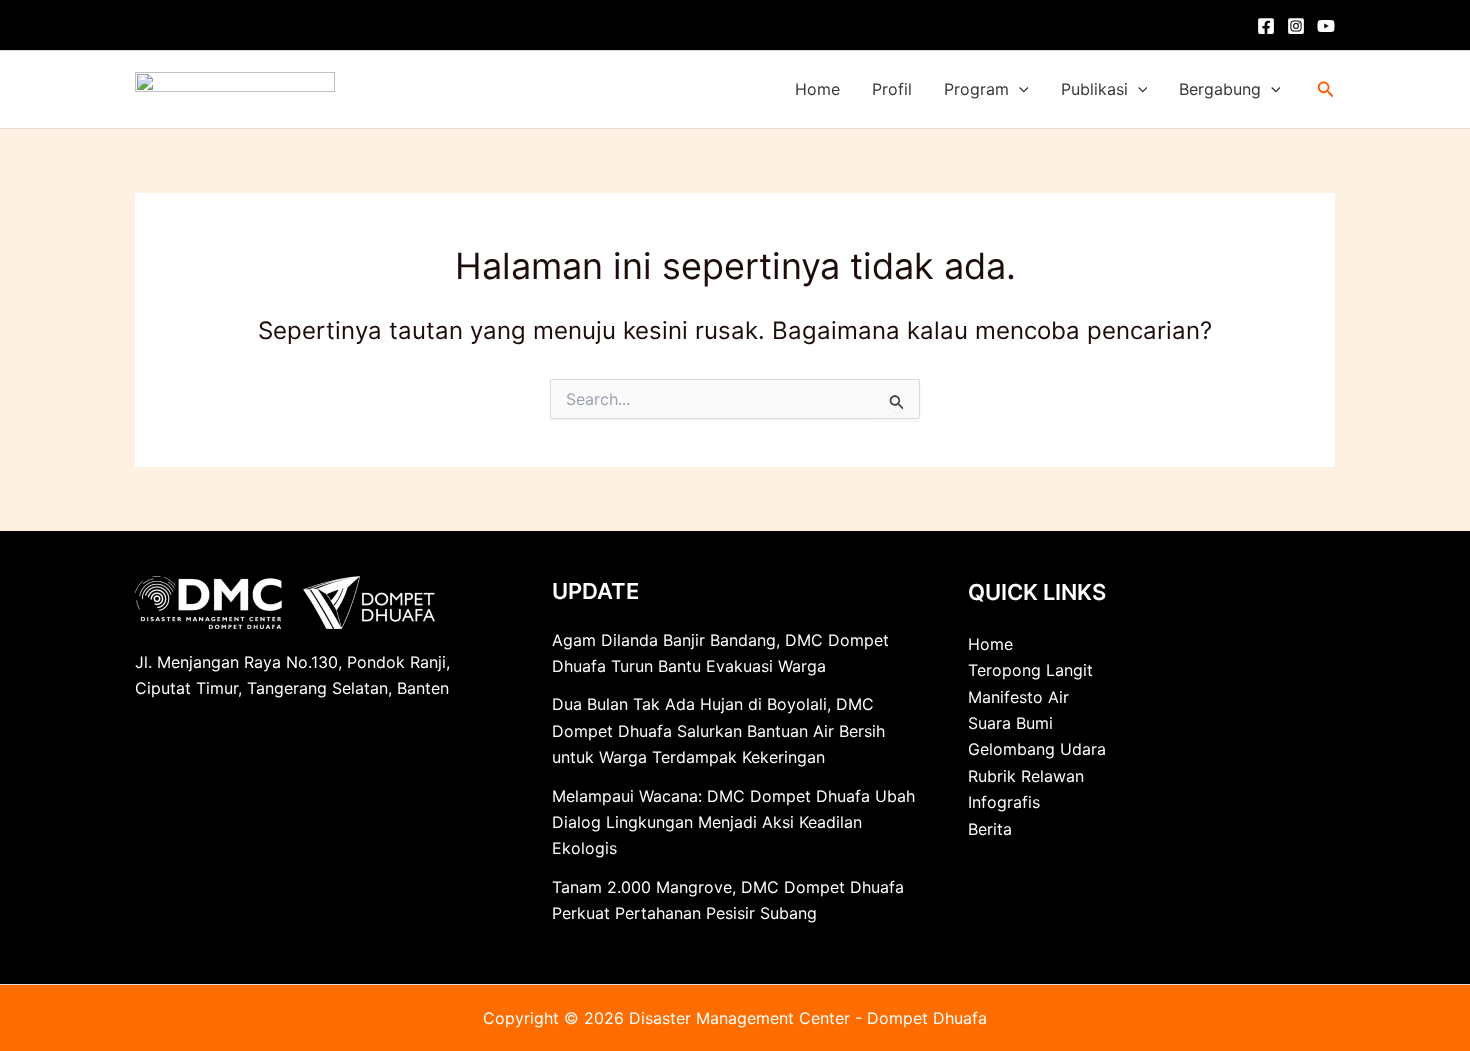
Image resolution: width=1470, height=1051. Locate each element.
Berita (990, 829)
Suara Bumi (1010, 723)
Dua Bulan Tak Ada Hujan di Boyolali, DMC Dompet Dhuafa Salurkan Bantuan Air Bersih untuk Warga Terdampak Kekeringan (718, 730)
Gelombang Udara (1037, 749)
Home (817, 89)
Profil (892, 89)
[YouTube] (1326, 26)
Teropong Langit (1030, 670)
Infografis (1004, 802)
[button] (1019, 89)
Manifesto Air (1018, 697)
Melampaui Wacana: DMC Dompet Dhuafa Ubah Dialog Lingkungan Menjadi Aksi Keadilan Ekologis (733, 822)
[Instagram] (1296, 26)
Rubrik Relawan (1026, 776)
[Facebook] (1266, 26)
